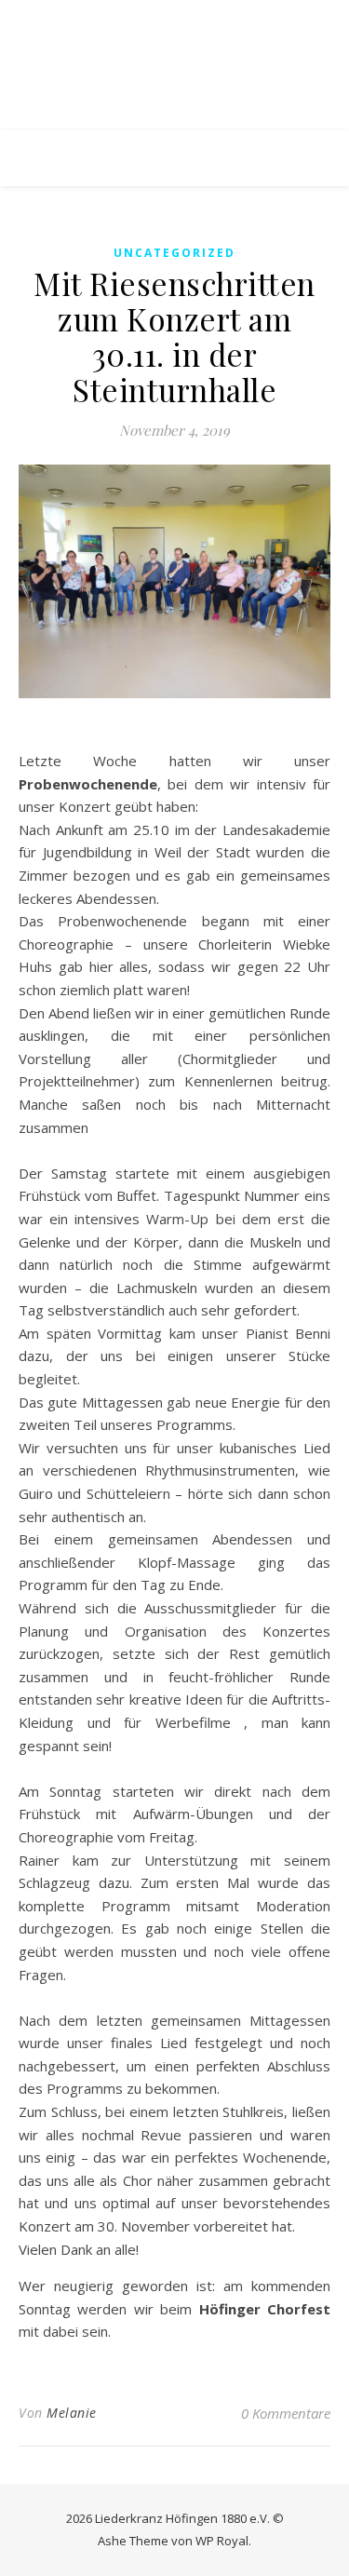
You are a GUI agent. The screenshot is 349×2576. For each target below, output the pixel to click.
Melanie (72, 2413)
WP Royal (222, 2541)
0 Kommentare (286, 2413)
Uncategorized (174, 253)
